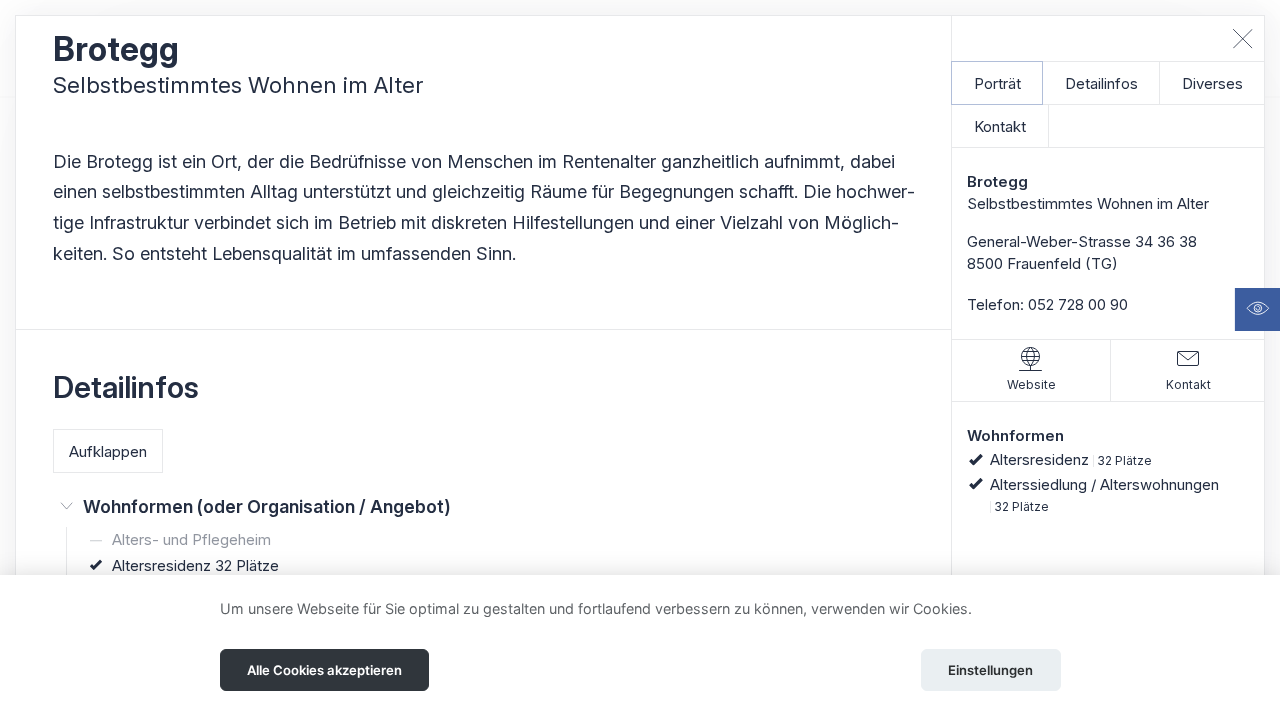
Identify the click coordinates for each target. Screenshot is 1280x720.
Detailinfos (1101, 83)
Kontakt (1000, 126)
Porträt (997, 83)
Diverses (1212, 83)
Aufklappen (108, 451)
